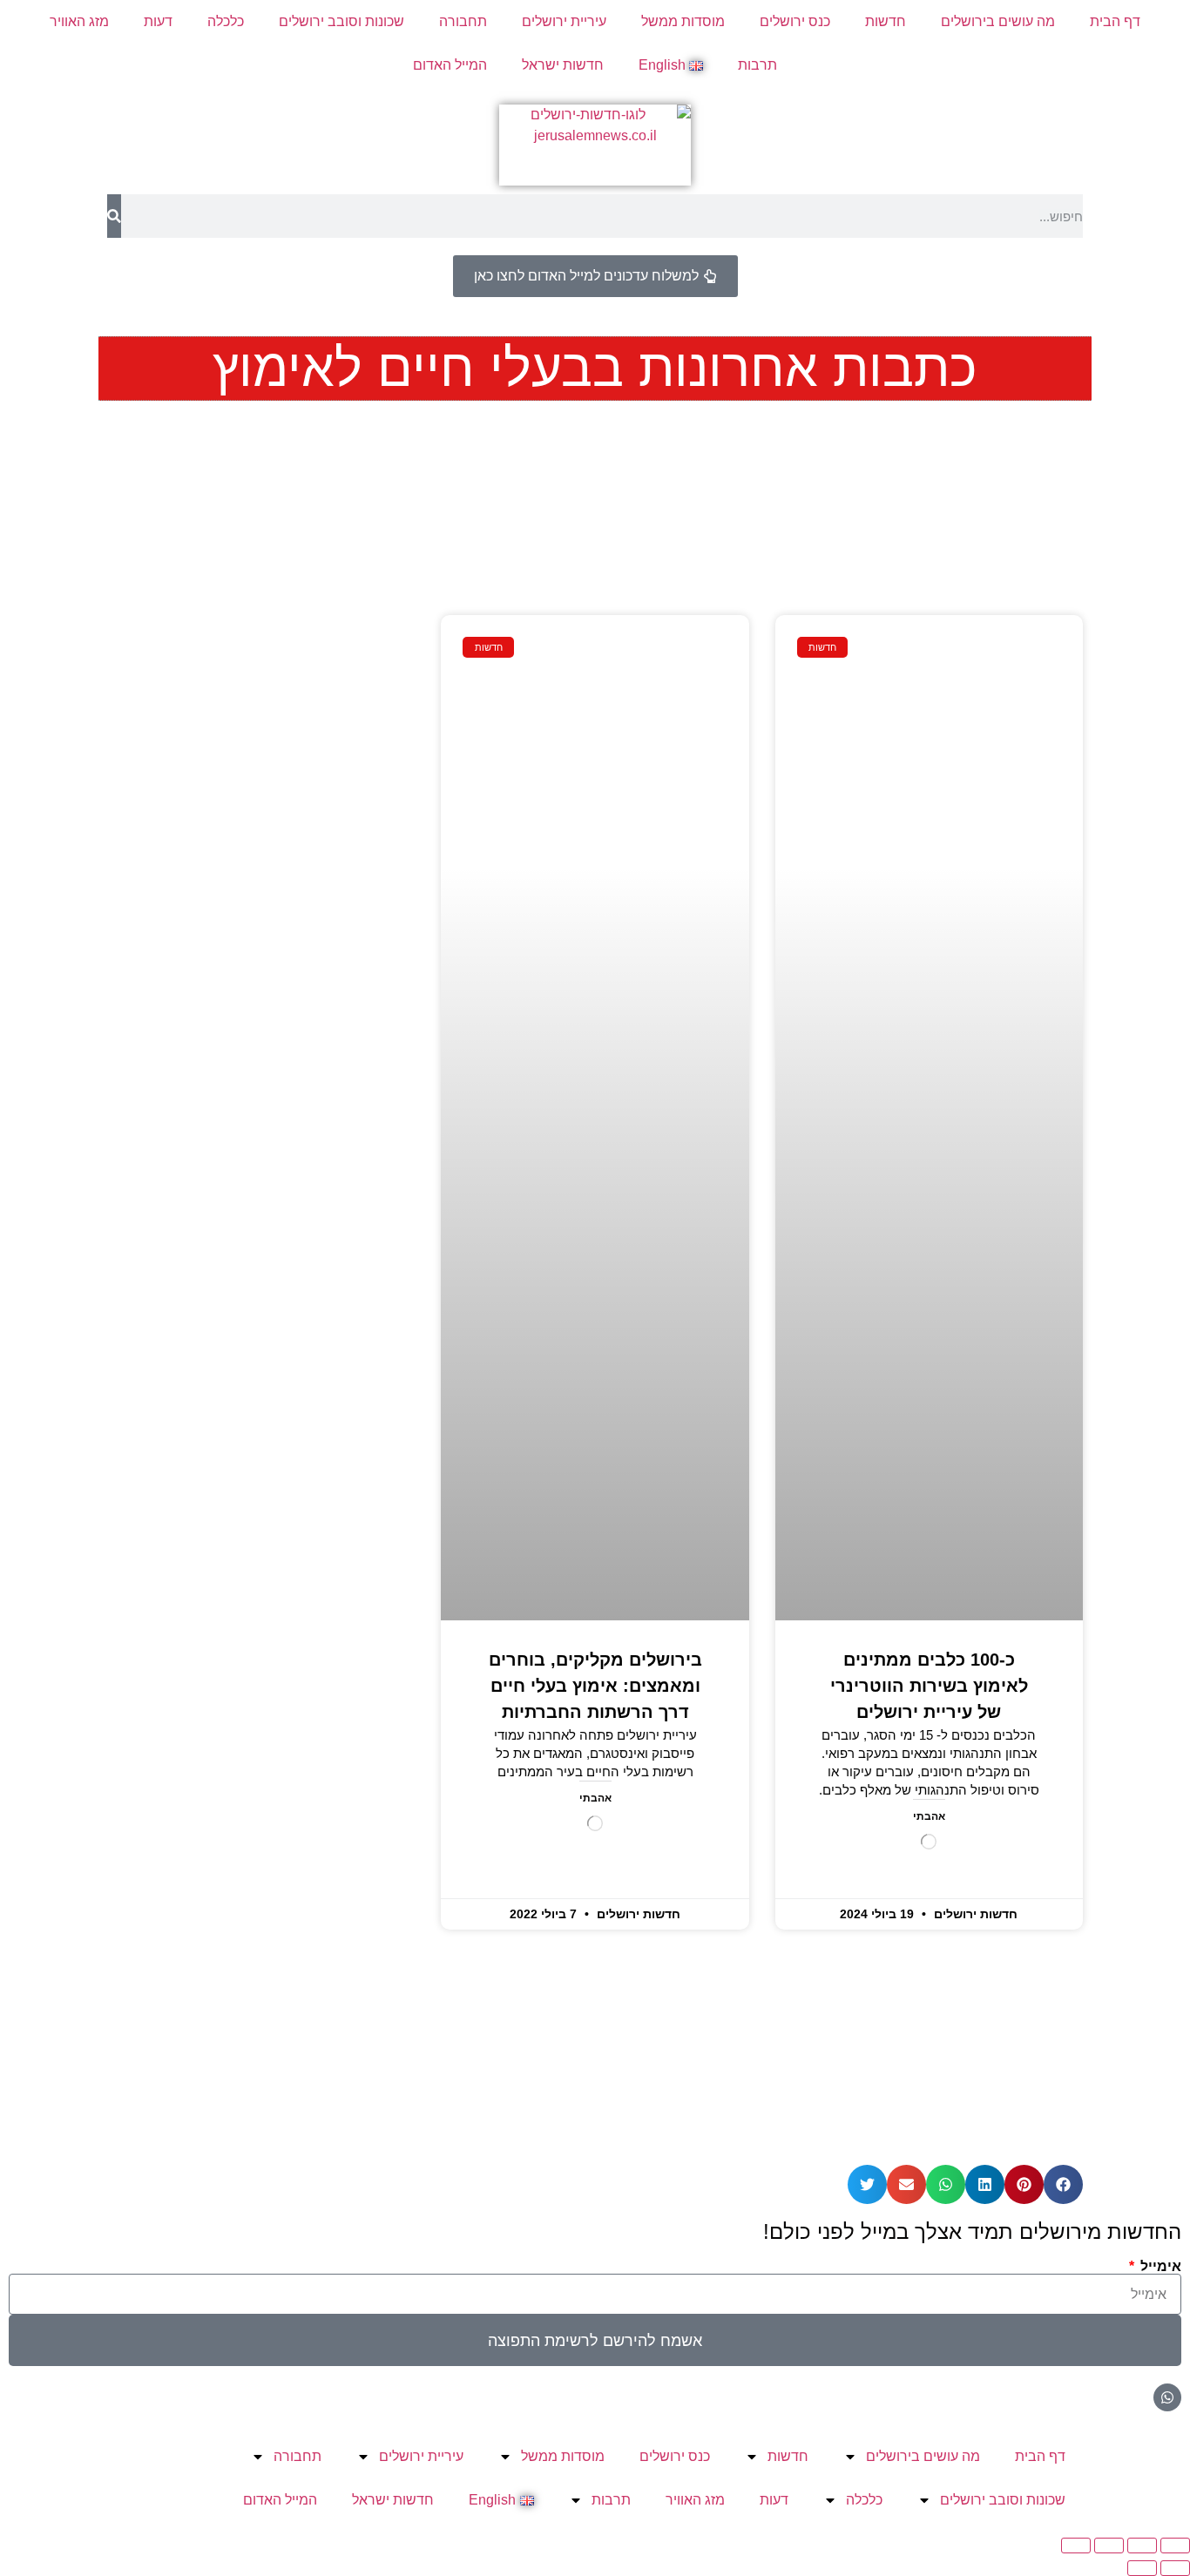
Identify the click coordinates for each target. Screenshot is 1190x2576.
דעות (158, 21)
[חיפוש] (114, 216)
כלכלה (226, 21)
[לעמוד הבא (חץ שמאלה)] (1142, 2568)
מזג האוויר (79, 21)
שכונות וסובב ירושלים (341, 21)
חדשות (886, 21)
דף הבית (1115, 21)
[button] (1063, 2184)
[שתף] (1109, 2546)
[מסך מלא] (1142, 2546)
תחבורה (463, 21)
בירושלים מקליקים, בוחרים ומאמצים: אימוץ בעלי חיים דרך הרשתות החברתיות (595, 1686)
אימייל (1159, 2267)
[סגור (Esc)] (1076, 2546)
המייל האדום (450, 65)
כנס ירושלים (795, 21)
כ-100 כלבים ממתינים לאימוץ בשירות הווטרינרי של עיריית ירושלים (929, 1686)
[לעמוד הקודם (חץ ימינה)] (1175, 2568)
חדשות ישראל (563, 65)
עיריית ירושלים (564, 21)
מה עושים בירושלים (998, 21)
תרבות (757, 65)
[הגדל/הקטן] (1175, 2546)
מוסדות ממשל (683, 21)
